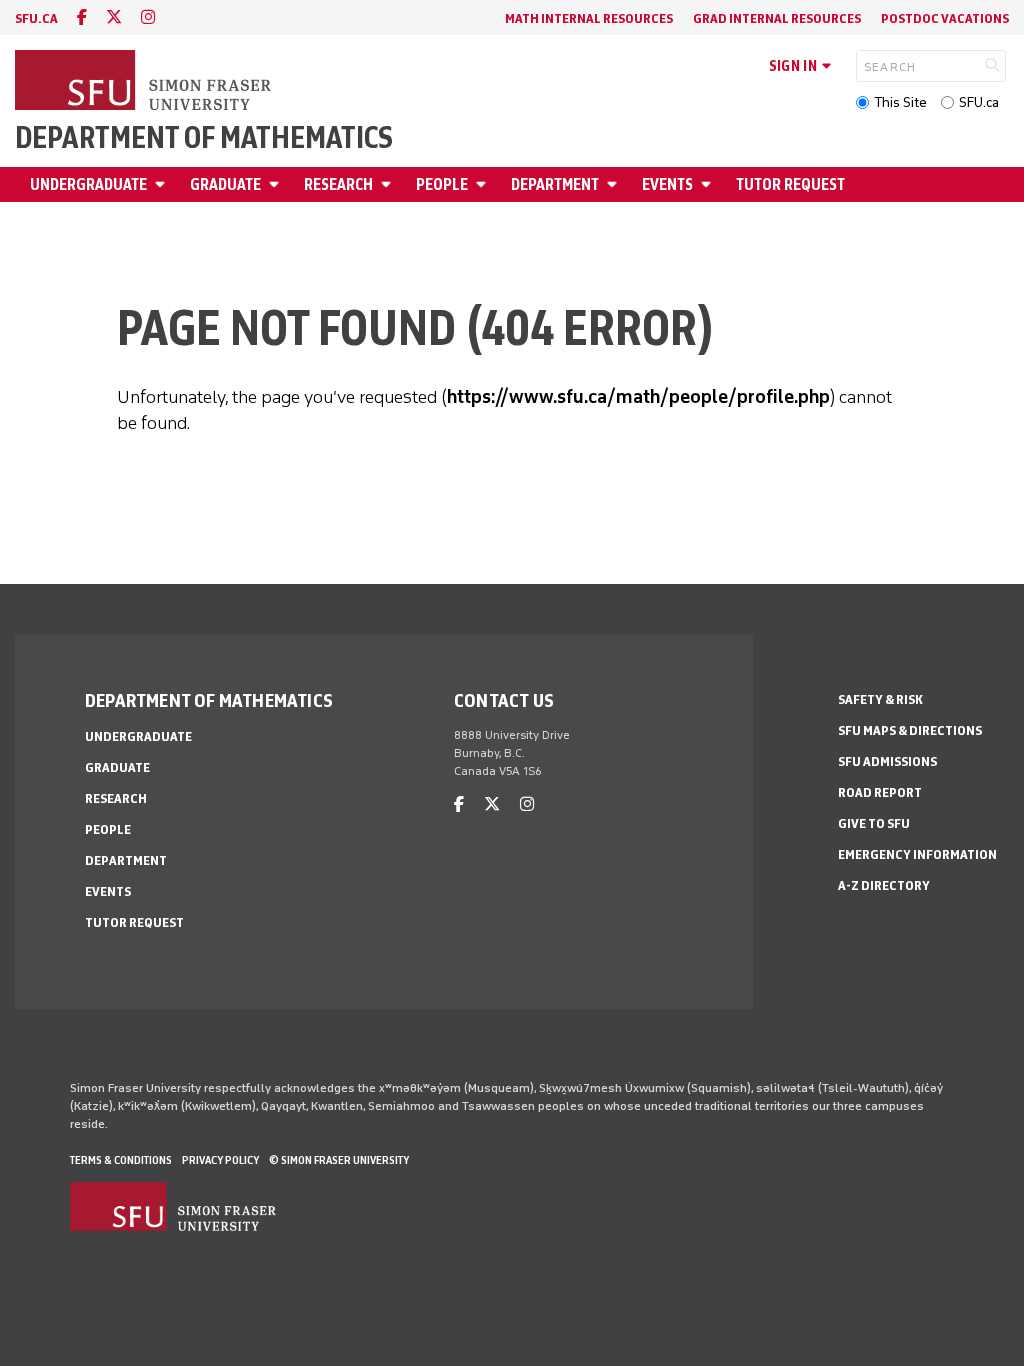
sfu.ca (36, 18)
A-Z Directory (884, 885)
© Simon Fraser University (339, 1160)
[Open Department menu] (615, 184)
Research (338, 184)
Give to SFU (874, 823)
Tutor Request (790, 184)
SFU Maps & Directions (910, 730)
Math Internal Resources (589, 18)
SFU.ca (979, 102)
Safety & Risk (880, 699)
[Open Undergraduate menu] (163, 184)
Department (555, 184)
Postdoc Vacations (945, 18)
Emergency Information (917, 854)
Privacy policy (220, 1160)
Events (667, 184)
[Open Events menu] (709, 184)
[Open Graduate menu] (277, 184)
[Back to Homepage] (145, 82)
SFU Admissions (887, 761)
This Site (900, 102)
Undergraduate (88, 184)
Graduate (225, 184)
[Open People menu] (484, 184)
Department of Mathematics (204, 138)
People (442, 184)
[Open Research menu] (389, 184)
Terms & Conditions (121, 1160)
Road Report (880, 792)
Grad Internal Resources (777, 18)
